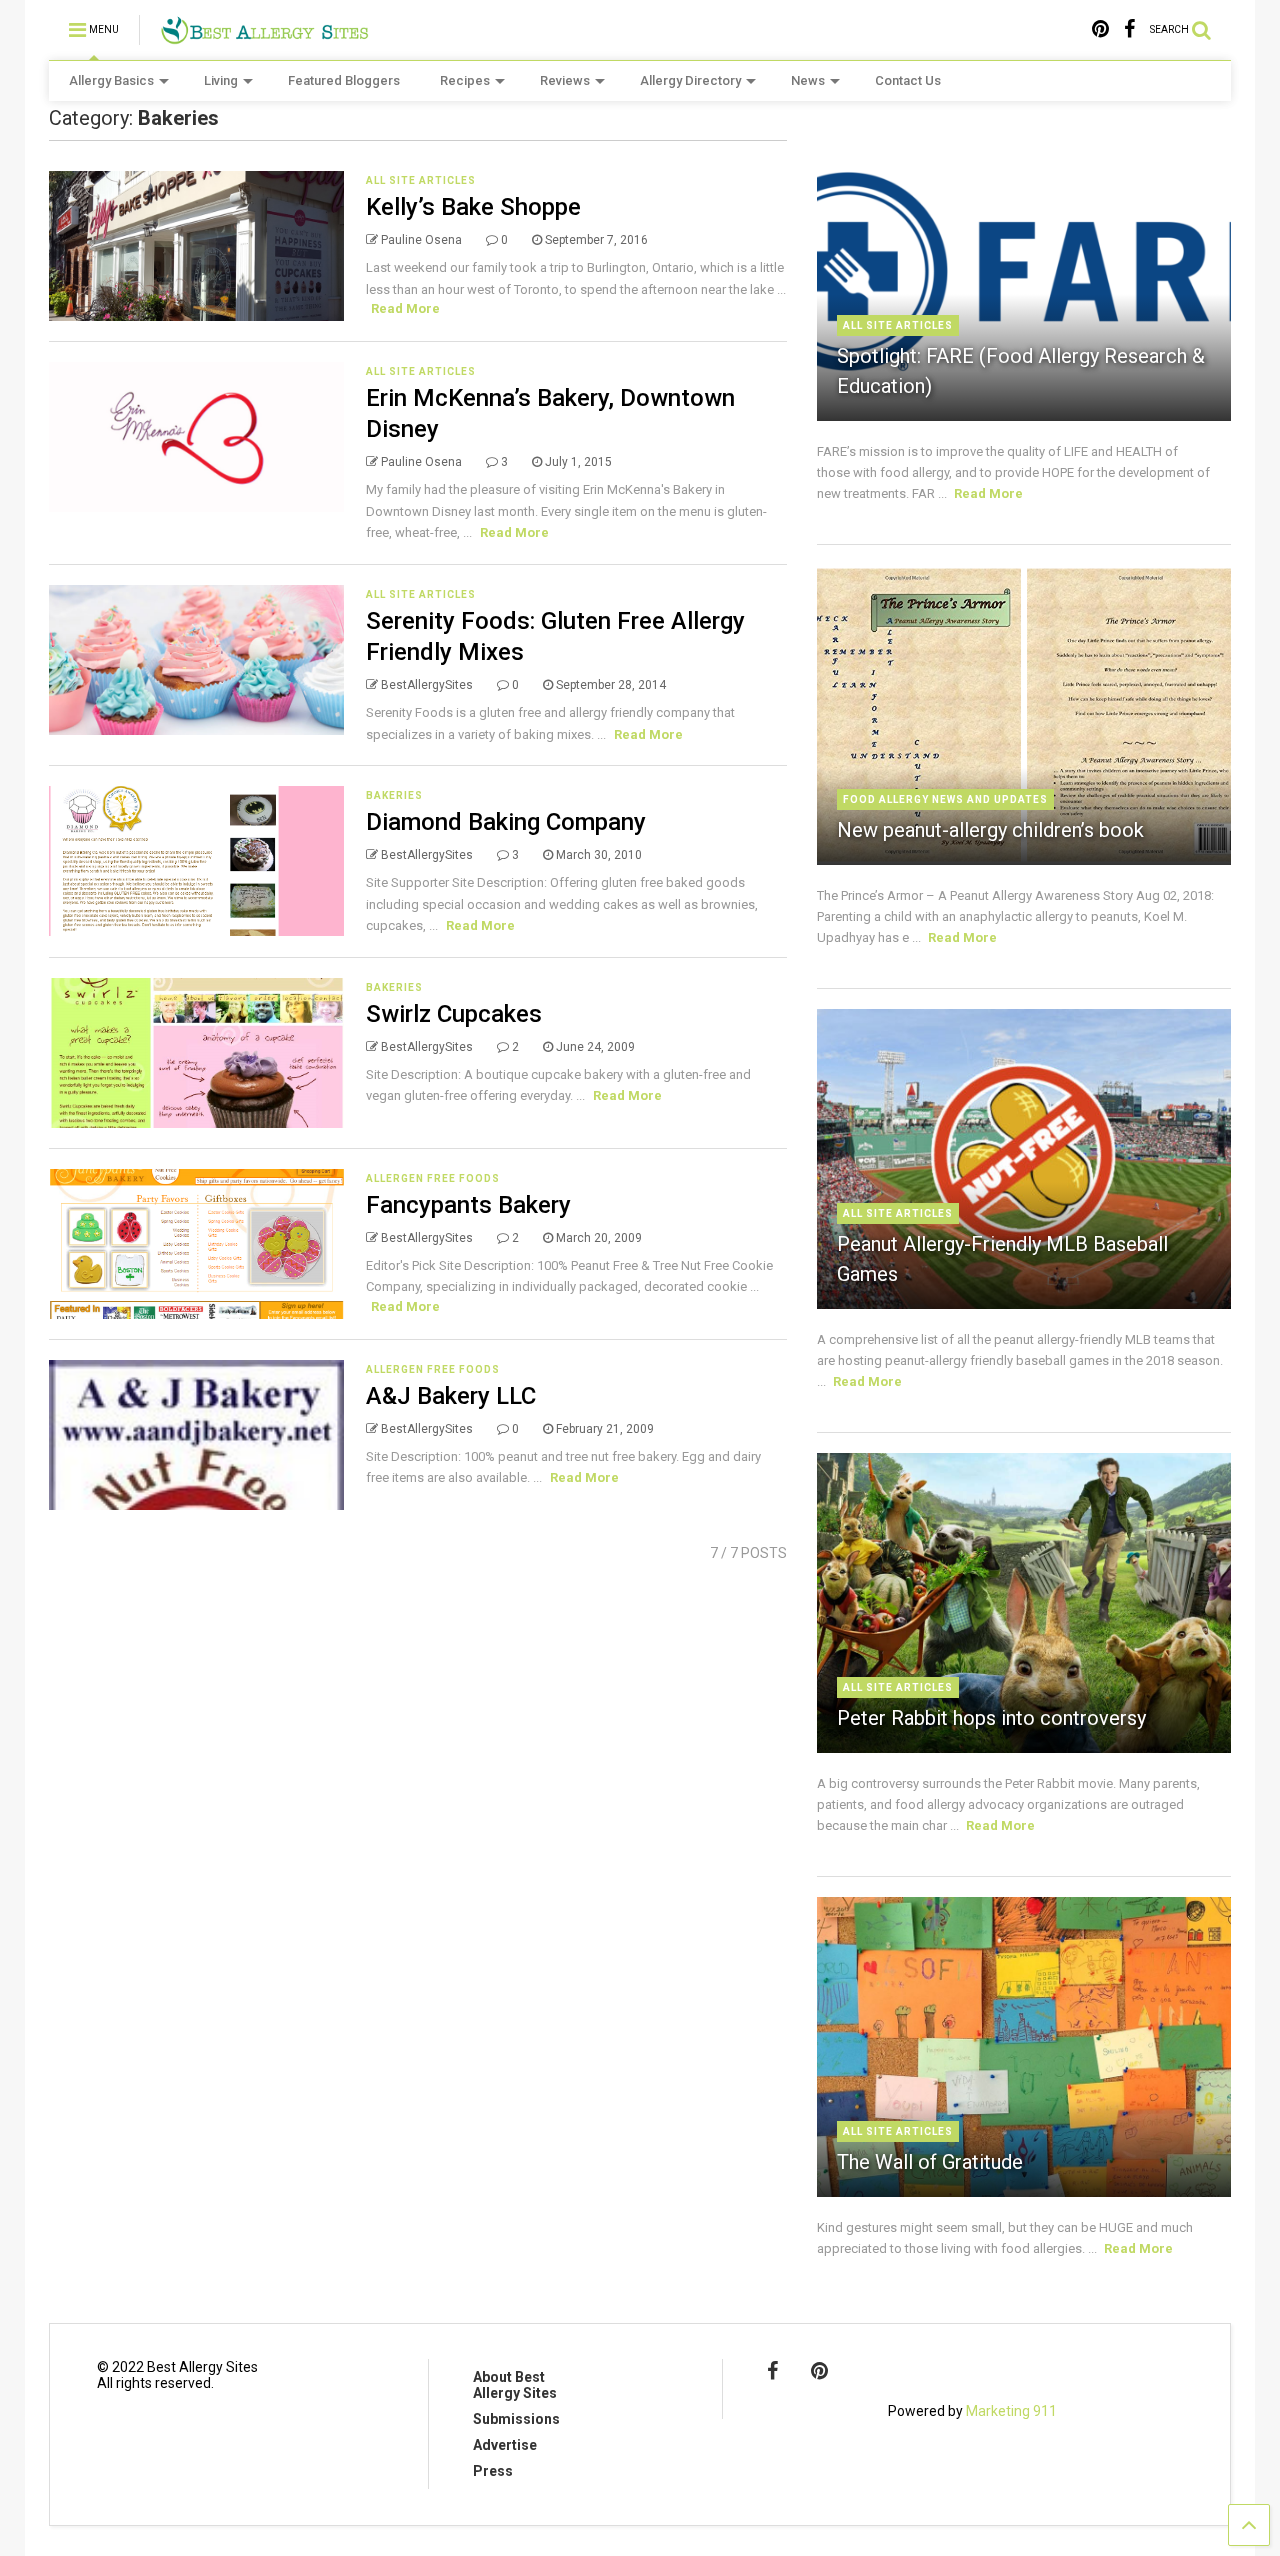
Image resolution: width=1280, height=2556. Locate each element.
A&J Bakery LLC (451, 1396)
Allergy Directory (690, 80)
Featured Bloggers (344, 80)
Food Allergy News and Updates (945, 799)
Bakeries (394, 795)
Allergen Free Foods (433, 1178)
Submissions (516, 2419)
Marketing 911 (1011, 2411)
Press (493, 2471)
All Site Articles (421, 180)
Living (221, 80)
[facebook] (1129, 29)
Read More (405, 308)
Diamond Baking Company (506, 822)
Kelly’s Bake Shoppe (473, 207)
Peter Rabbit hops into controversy (991, 1718)
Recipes (465, 80)
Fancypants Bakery (468, 1205)
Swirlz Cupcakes (454, 1014)
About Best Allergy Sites (515, 2385)
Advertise (505, 2445)
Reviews (565, 80)
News (808, 80)
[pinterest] (1100, 29)
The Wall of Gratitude (930, 2162)
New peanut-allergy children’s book (990, 830)
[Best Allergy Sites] (264, 36)
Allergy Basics (111, 80)
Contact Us (908, 80)
